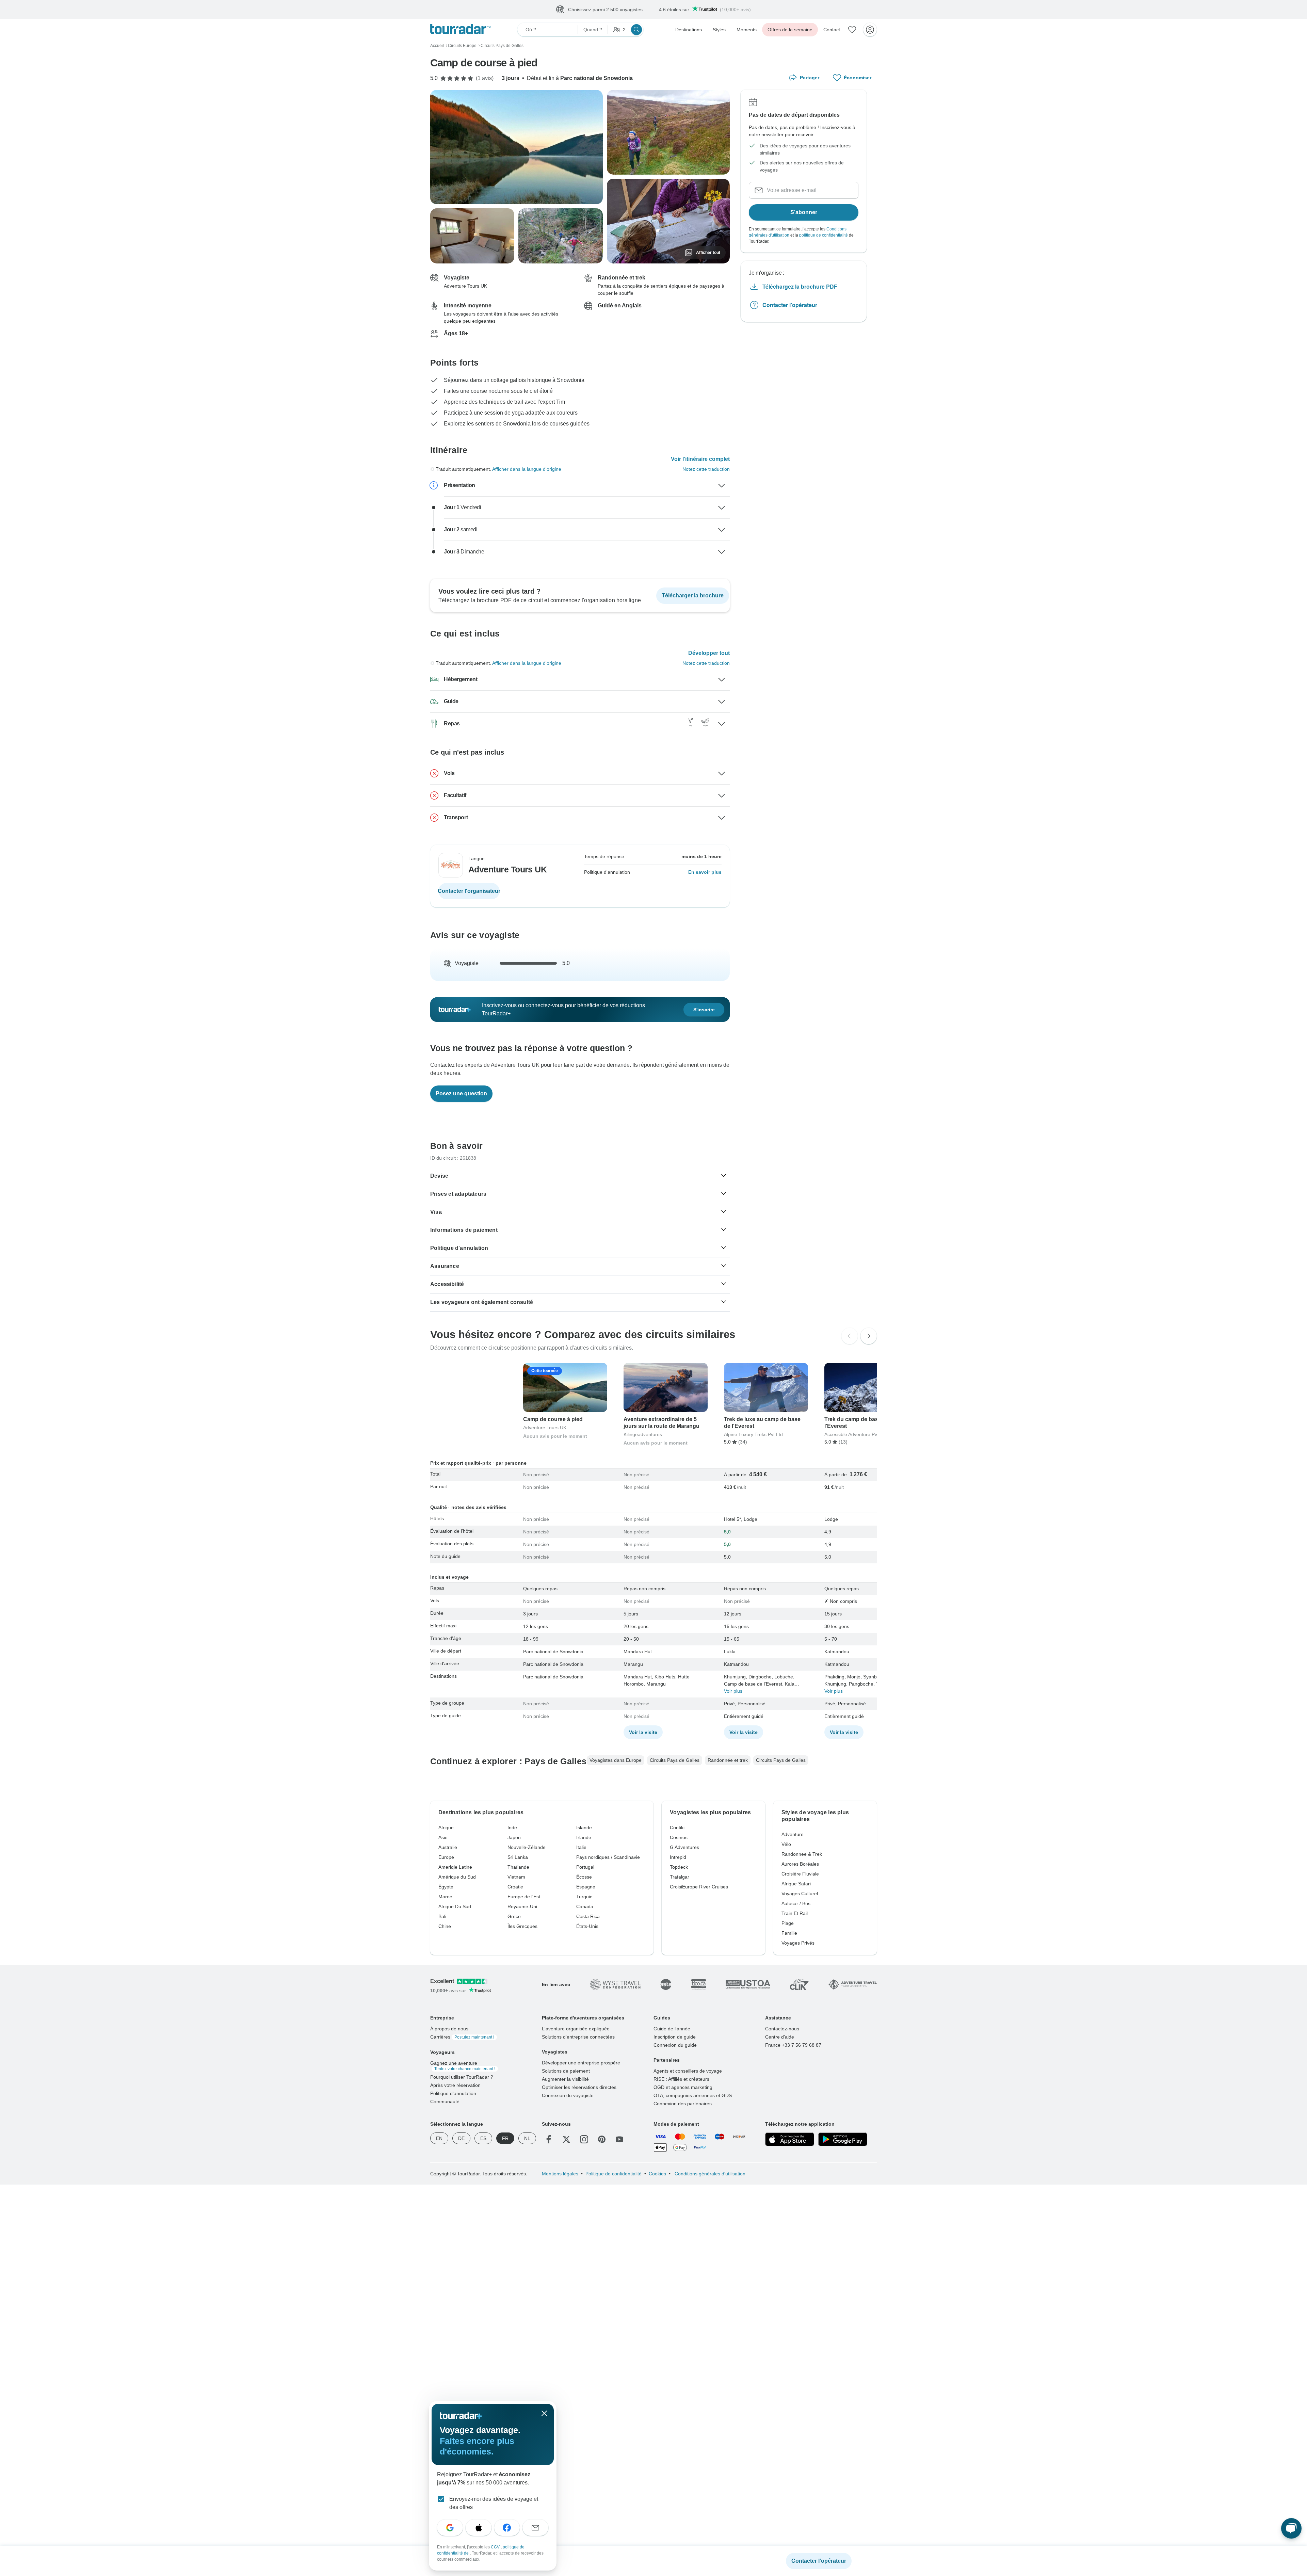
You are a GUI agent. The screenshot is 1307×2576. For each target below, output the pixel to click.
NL (527, 2139)
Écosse (584, 1877)
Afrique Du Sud (455, 1907)
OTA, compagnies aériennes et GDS (693, 2096)
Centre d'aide (780, 2037)
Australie (448, 1848)
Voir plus (733, 1691)
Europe (446, 1857)
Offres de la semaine (790, 30)
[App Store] (790, 2140)
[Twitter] (566, 2140)
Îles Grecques (522, 1927)
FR (505, 2139)
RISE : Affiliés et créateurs (681, 2079)
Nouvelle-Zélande (527, 1848)
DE (461, 2139)
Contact (832, 30)
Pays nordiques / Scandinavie (608, 1857)
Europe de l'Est (524, 1897)
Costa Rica (588, 1917)
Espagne (586, 1887)
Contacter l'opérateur (790, 305)
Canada (585, 1907)
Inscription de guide (675, 2037)
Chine (445, 1927)
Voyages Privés (798, 1943)
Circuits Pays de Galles (675, 1760)
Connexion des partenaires (683, 2104)
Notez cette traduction (706, 469)
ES (483, 2139)
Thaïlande (518, 1867)
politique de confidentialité (824, 236)
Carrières (462, 2037)
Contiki (677, 1828)
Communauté (445, 2102)
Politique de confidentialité (614, 2174)
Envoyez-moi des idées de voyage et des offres (494, 2503)
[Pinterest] (602, 2140)
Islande (584, 1828)
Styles (719, 30)
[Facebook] (549, 2140)
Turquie (584, 1897)
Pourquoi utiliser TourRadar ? (462, 2077)
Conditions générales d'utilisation (709, 2174)
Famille (789, 1933)
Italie (581, 1848)
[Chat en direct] (1291, 2528)
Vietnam (516, 1877)
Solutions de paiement (566, 2071)
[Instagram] (584, 2140)
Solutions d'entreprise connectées (578, 2037)
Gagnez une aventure (463, 2066)
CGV (496, 2547)
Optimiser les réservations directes (579, 2088)
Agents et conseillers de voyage (688, 2071)
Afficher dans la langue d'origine (527, 469)
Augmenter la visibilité (565, 2079)
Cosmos (679, 1838)
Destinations (689, 30)
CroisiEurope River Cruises (699, 1887)
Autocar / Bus (796, 1904)
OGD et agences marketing (683, 2088)
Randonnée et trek (728, 1760)
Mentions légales (560, 2174)
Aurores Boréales (800, 1864)
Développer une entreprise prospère (581, 2063)
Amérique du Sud (457, 1877)
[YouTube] (619, 2140)
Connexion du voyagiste (568, 2096)
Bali (442, 1917)
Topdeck (679, 1867)
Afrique (446, 1828)
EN (439, 2139)
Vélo (786, 1845)
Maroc (445, 1897)
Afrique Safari (796, 1884)
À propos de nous (449, 2029)
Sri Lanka (518, 1857)
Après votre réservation (455, 2086)
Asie (443, 1838)
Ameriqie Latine (455, 1867)
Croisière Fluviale (800, 1874)
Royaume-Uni (522, 1907)
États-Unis (587, 1927)
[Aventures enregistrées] (852, 30)
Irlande (584, 1838)
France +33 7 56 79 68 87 (793, 2045)
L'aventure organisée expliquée (576, 2029)
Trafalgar (680, 1877)
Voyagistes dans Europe (616, 1760)
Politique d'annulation (453, 2094)
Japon (514, 1838)
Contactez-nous (782, 2029)
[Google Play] (843, 2140)
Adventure (793, 1835)
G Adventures (684, 1848)
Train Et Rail (795, 1914)
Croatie (515, 1887)
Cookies (657, 2174)
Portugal (585, 1867)
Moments (747, 30)
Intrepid (678, 1857)
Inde (512, 1828)
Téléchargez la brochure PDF (800, 287)
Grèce (514, 1917)
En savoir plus (705, 872)
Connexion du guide (675, 2045)
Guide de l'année (672, 2029)
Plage (788, 1923)
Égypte (446, 1887)
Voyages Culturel (800, 1894)
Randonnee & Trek (802, 1854)
